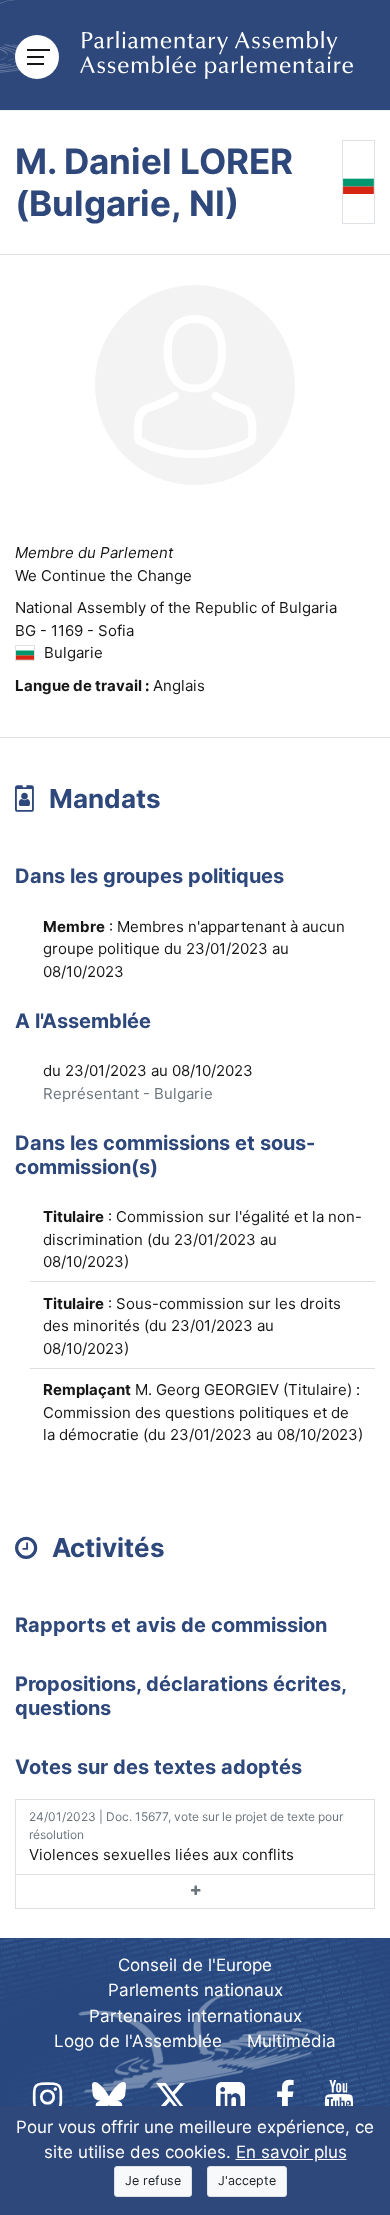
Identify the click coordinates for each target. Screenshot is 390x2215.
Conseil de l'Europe (195, 1965)
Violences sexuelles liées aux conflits (186, 1836)
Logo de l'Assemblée (138, 2041)
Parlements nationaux (195, 1990)
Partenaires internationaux (195, 2016)
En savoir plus (291, 2152)
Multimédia (291, 2041)
